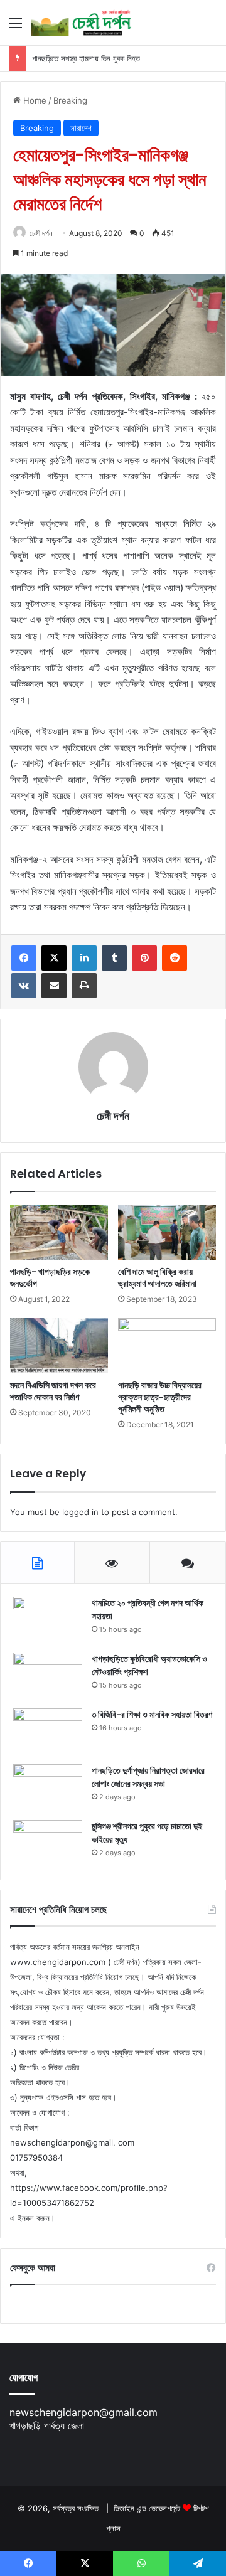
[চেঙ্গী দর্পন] (82, 23)
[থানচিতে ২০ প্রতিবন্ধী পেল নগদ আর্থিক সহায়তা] (48, 1620)
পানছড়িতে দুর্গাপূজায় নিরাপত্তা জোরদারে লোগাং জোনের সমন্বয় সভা (148, 1777)
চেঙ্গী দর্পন (41, 233)
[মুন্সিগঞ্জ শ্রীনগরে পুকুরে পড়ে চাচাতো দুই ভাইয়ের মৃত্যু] (48, 1844)
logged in (80, 1512)
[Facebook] (24, 958)
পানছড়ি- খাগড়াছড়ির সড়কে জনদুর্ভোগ (50, 1278)
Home (34, 100)
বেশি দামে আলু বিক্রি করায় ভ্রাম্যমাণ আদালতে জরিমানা (157, 1278)
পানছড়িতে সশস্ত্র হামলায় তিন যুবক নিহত (86, 58)
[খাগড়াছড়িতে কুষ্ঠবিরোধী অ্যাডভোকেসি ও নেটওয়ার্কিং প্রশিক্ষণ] (48, 1676)
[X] (54, 958)
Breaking (70, 100)
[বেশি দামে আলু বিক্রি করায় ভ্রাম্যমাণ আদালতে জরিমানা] (167, 1232)
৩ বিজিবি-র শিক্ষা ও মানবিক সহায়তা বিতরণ (152, 1715)
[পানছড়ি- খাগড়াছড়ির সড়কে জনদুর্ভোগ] (59, 1232)
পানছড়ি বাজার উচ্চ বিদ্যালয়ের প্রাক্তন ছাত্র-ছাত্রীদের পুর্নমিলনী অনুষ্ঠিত (160, 1397)
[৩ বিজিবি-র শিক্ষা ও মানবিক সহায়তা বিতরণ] (48, 1732)
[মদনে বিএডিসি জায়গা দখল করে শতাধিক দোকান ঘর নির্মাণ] (59, 1346)
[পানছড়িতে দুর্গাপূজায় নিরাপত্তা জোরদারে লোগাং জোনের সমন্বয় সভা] (48, 1788)
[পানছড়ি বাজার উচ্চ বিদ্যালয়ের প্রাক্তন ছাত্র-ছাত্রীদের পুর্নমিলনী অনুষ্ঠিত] (167, 1346)
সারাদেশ (81, 128)
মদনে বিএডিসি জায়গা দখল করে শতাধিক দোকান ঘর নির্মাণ (53, 1391)
